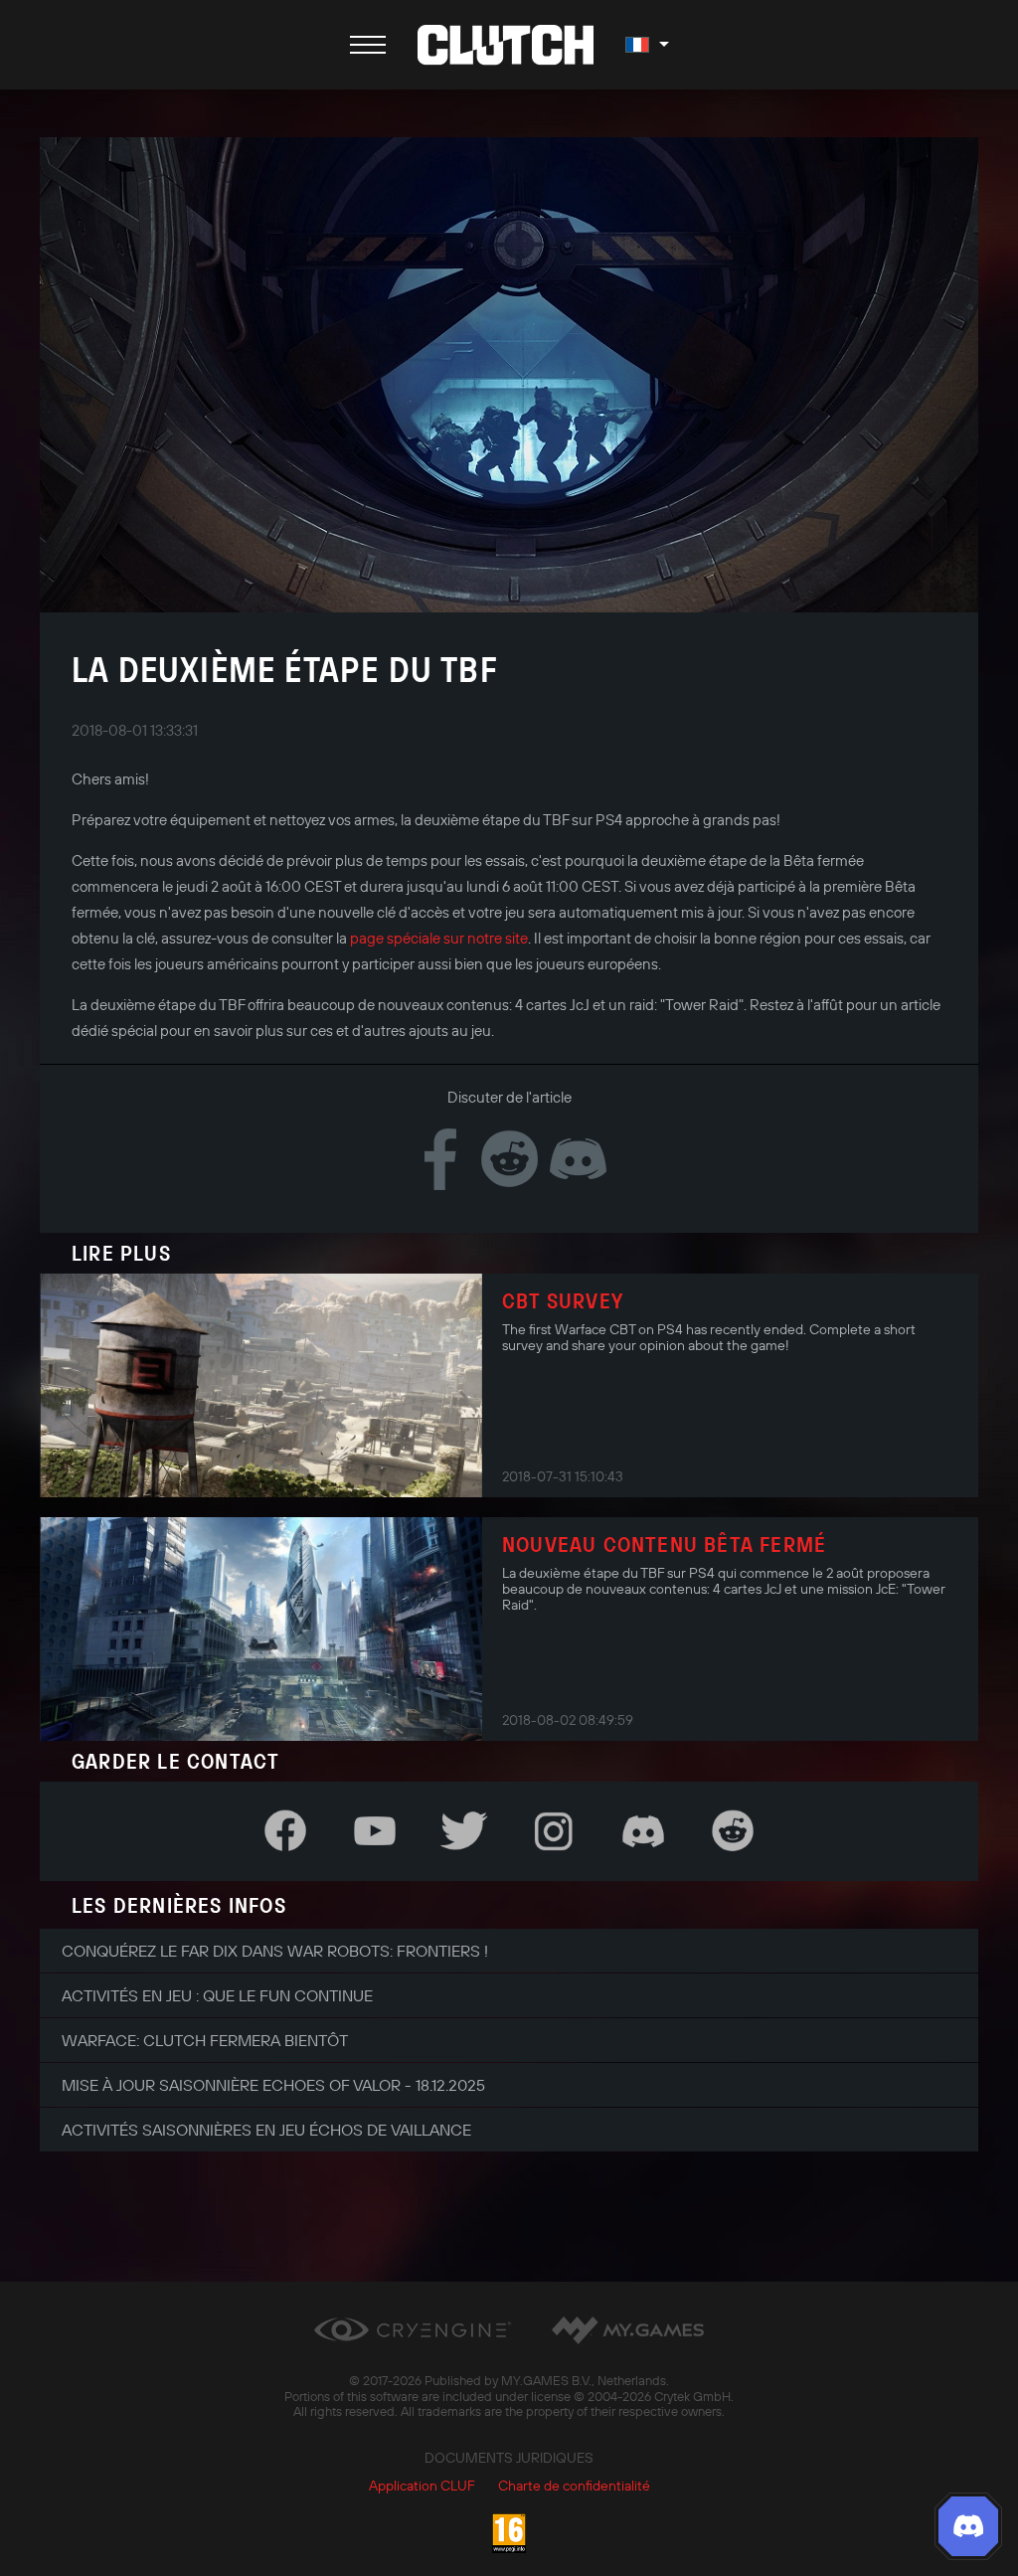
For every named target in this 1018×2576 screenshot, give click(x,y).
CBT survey (563, 1300)
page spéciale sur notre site (439, 938)
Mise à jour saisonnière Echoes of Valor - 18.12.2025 (273, 2085)
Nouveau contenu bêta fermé (664, 1544)
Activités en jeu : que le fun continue (217, 1995)
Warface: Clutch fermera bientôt (205, 2040)
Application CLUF (422, 2486)
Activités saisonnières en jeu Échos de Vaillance (266, 2130)
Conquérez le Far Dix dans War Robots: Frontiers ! (275, 1951)
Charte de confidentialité (574, 2486)
